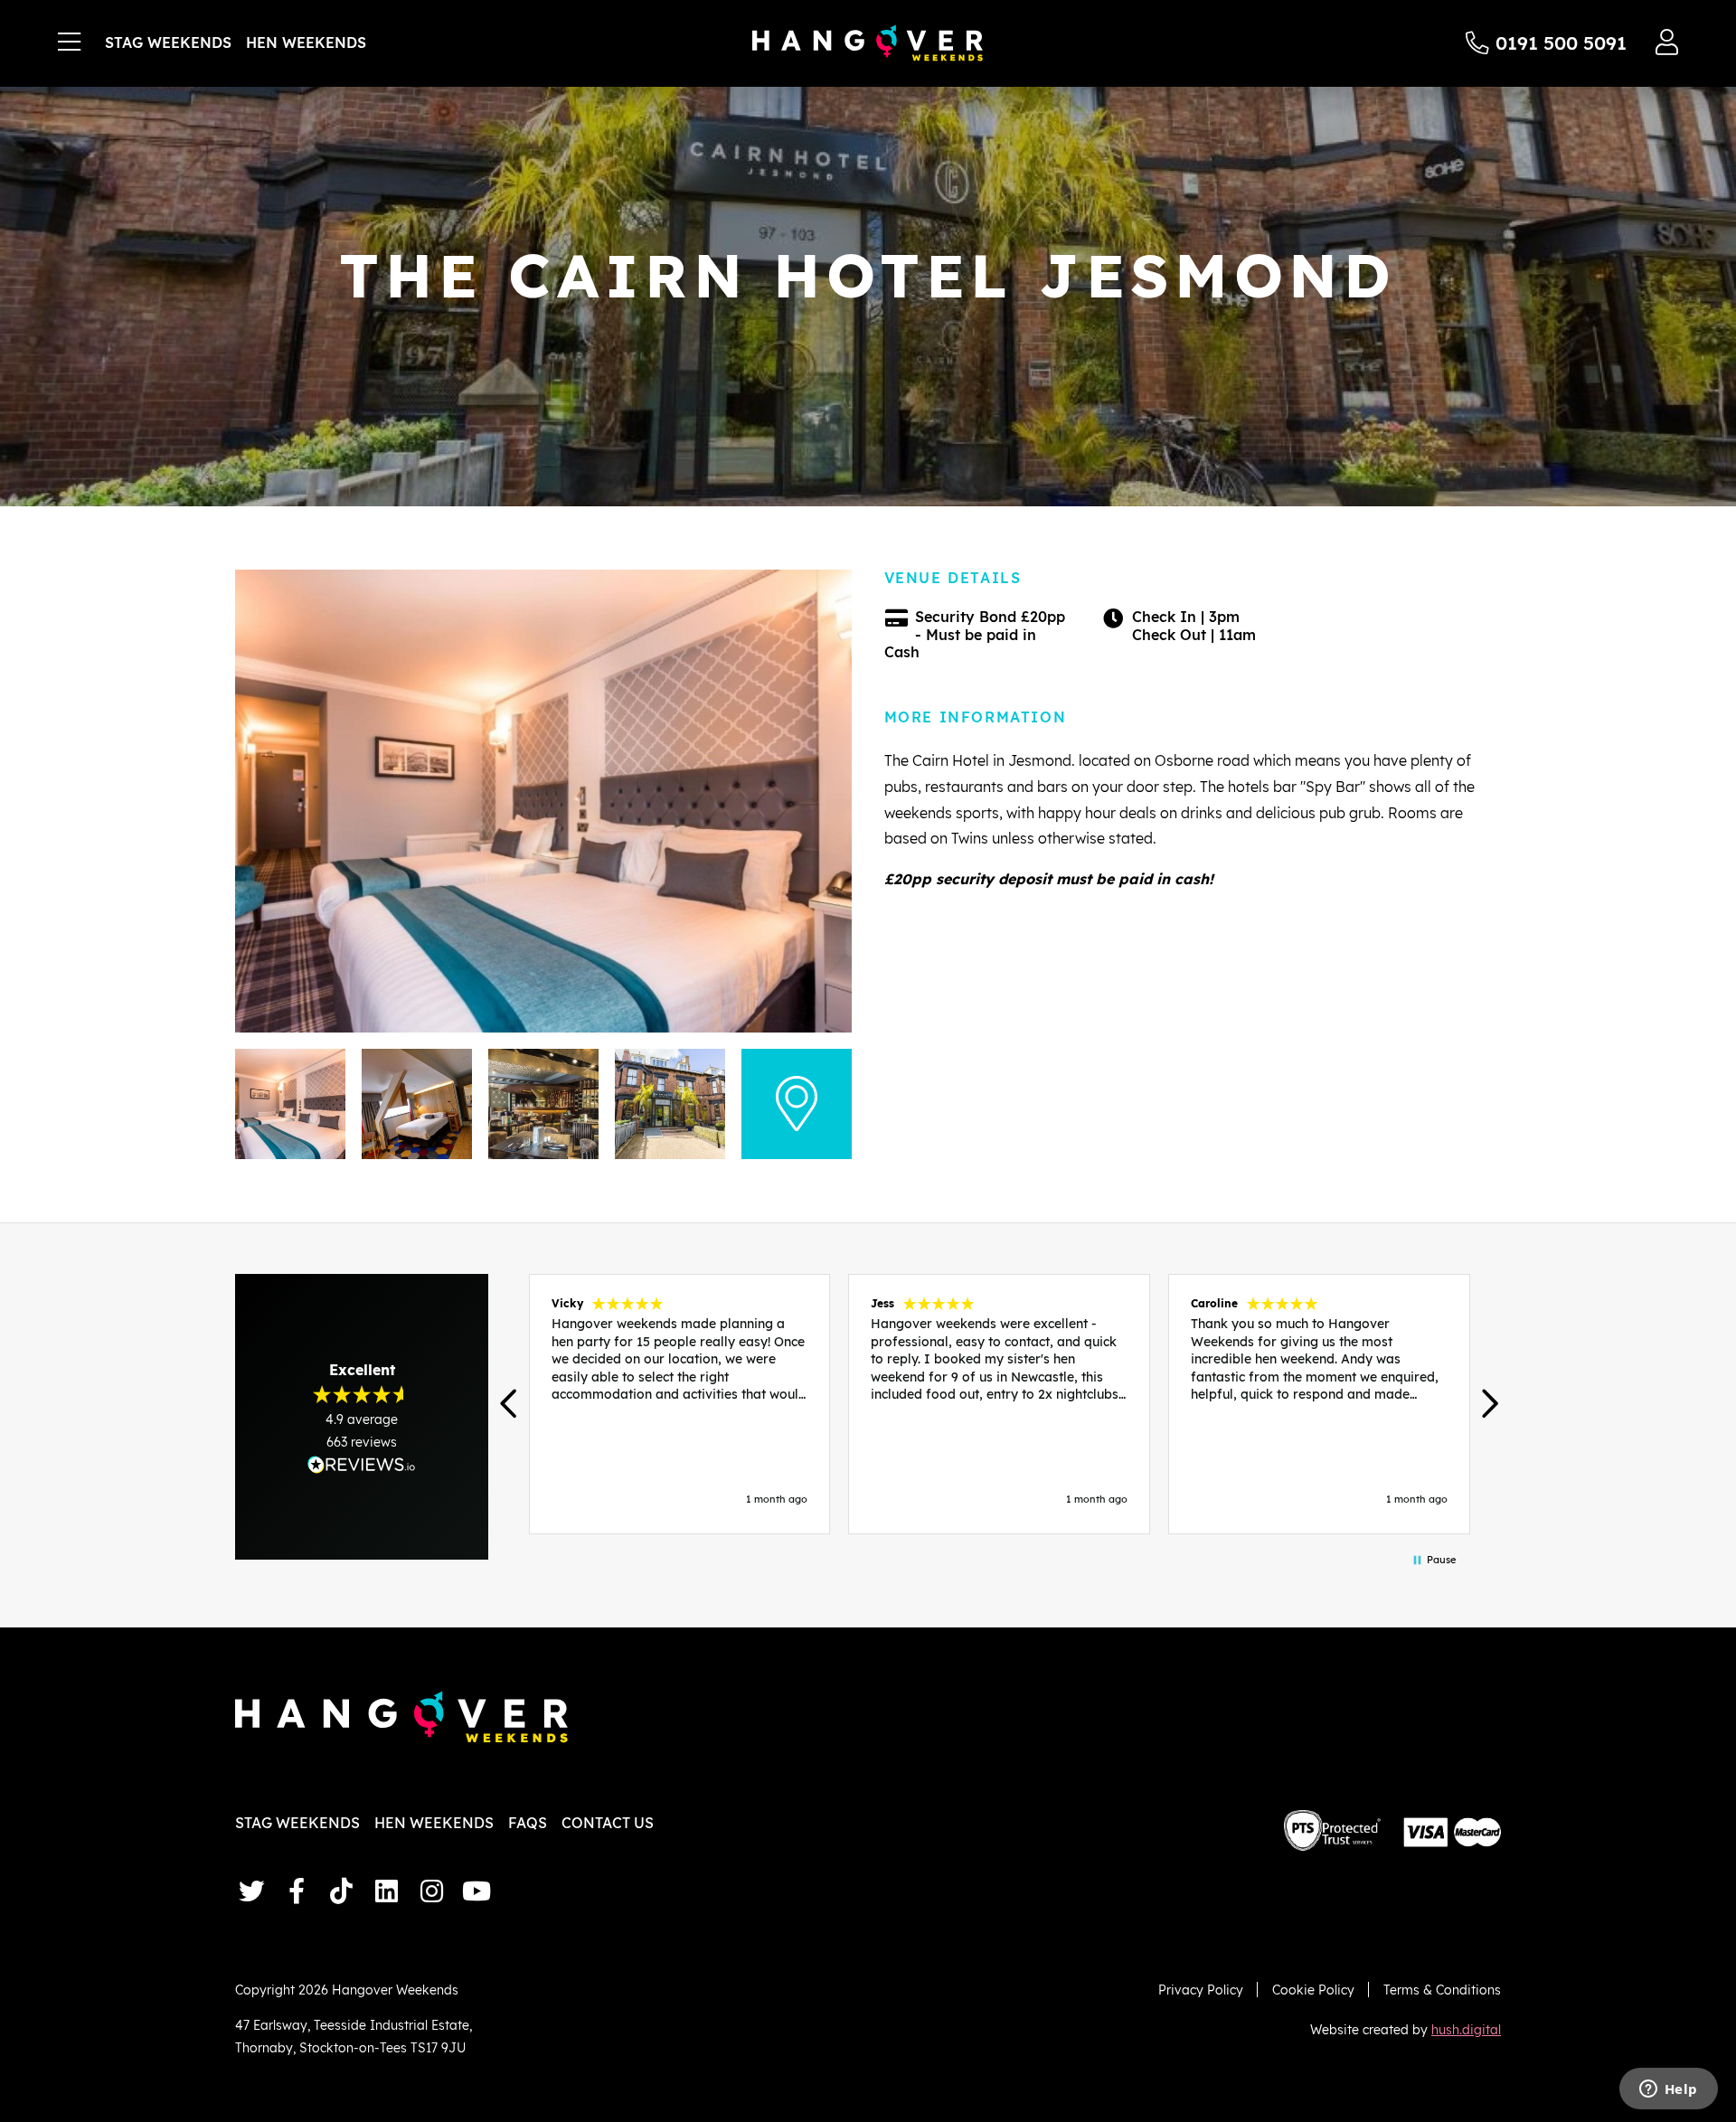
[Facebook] (297, 1891)
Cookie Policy (1313, 1990)
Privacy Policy (1201, 1990)
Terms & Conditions (1442, 1990)
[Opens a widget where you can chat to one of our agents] (1668, 2090)
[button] (510, 1404)
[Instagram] (431, 1891)
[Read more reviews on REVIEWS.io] (362, 1464)
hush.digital (1466, 2029)
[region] (999, 1404)
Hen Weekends (306, 42)
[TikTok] (342, 1891)
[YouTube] (476, 1891)
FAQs (528, 1823)
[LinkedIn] (386, 1891)
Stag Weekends (168, 42)
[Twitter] (251, 1891)
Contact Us (608, 1823)
